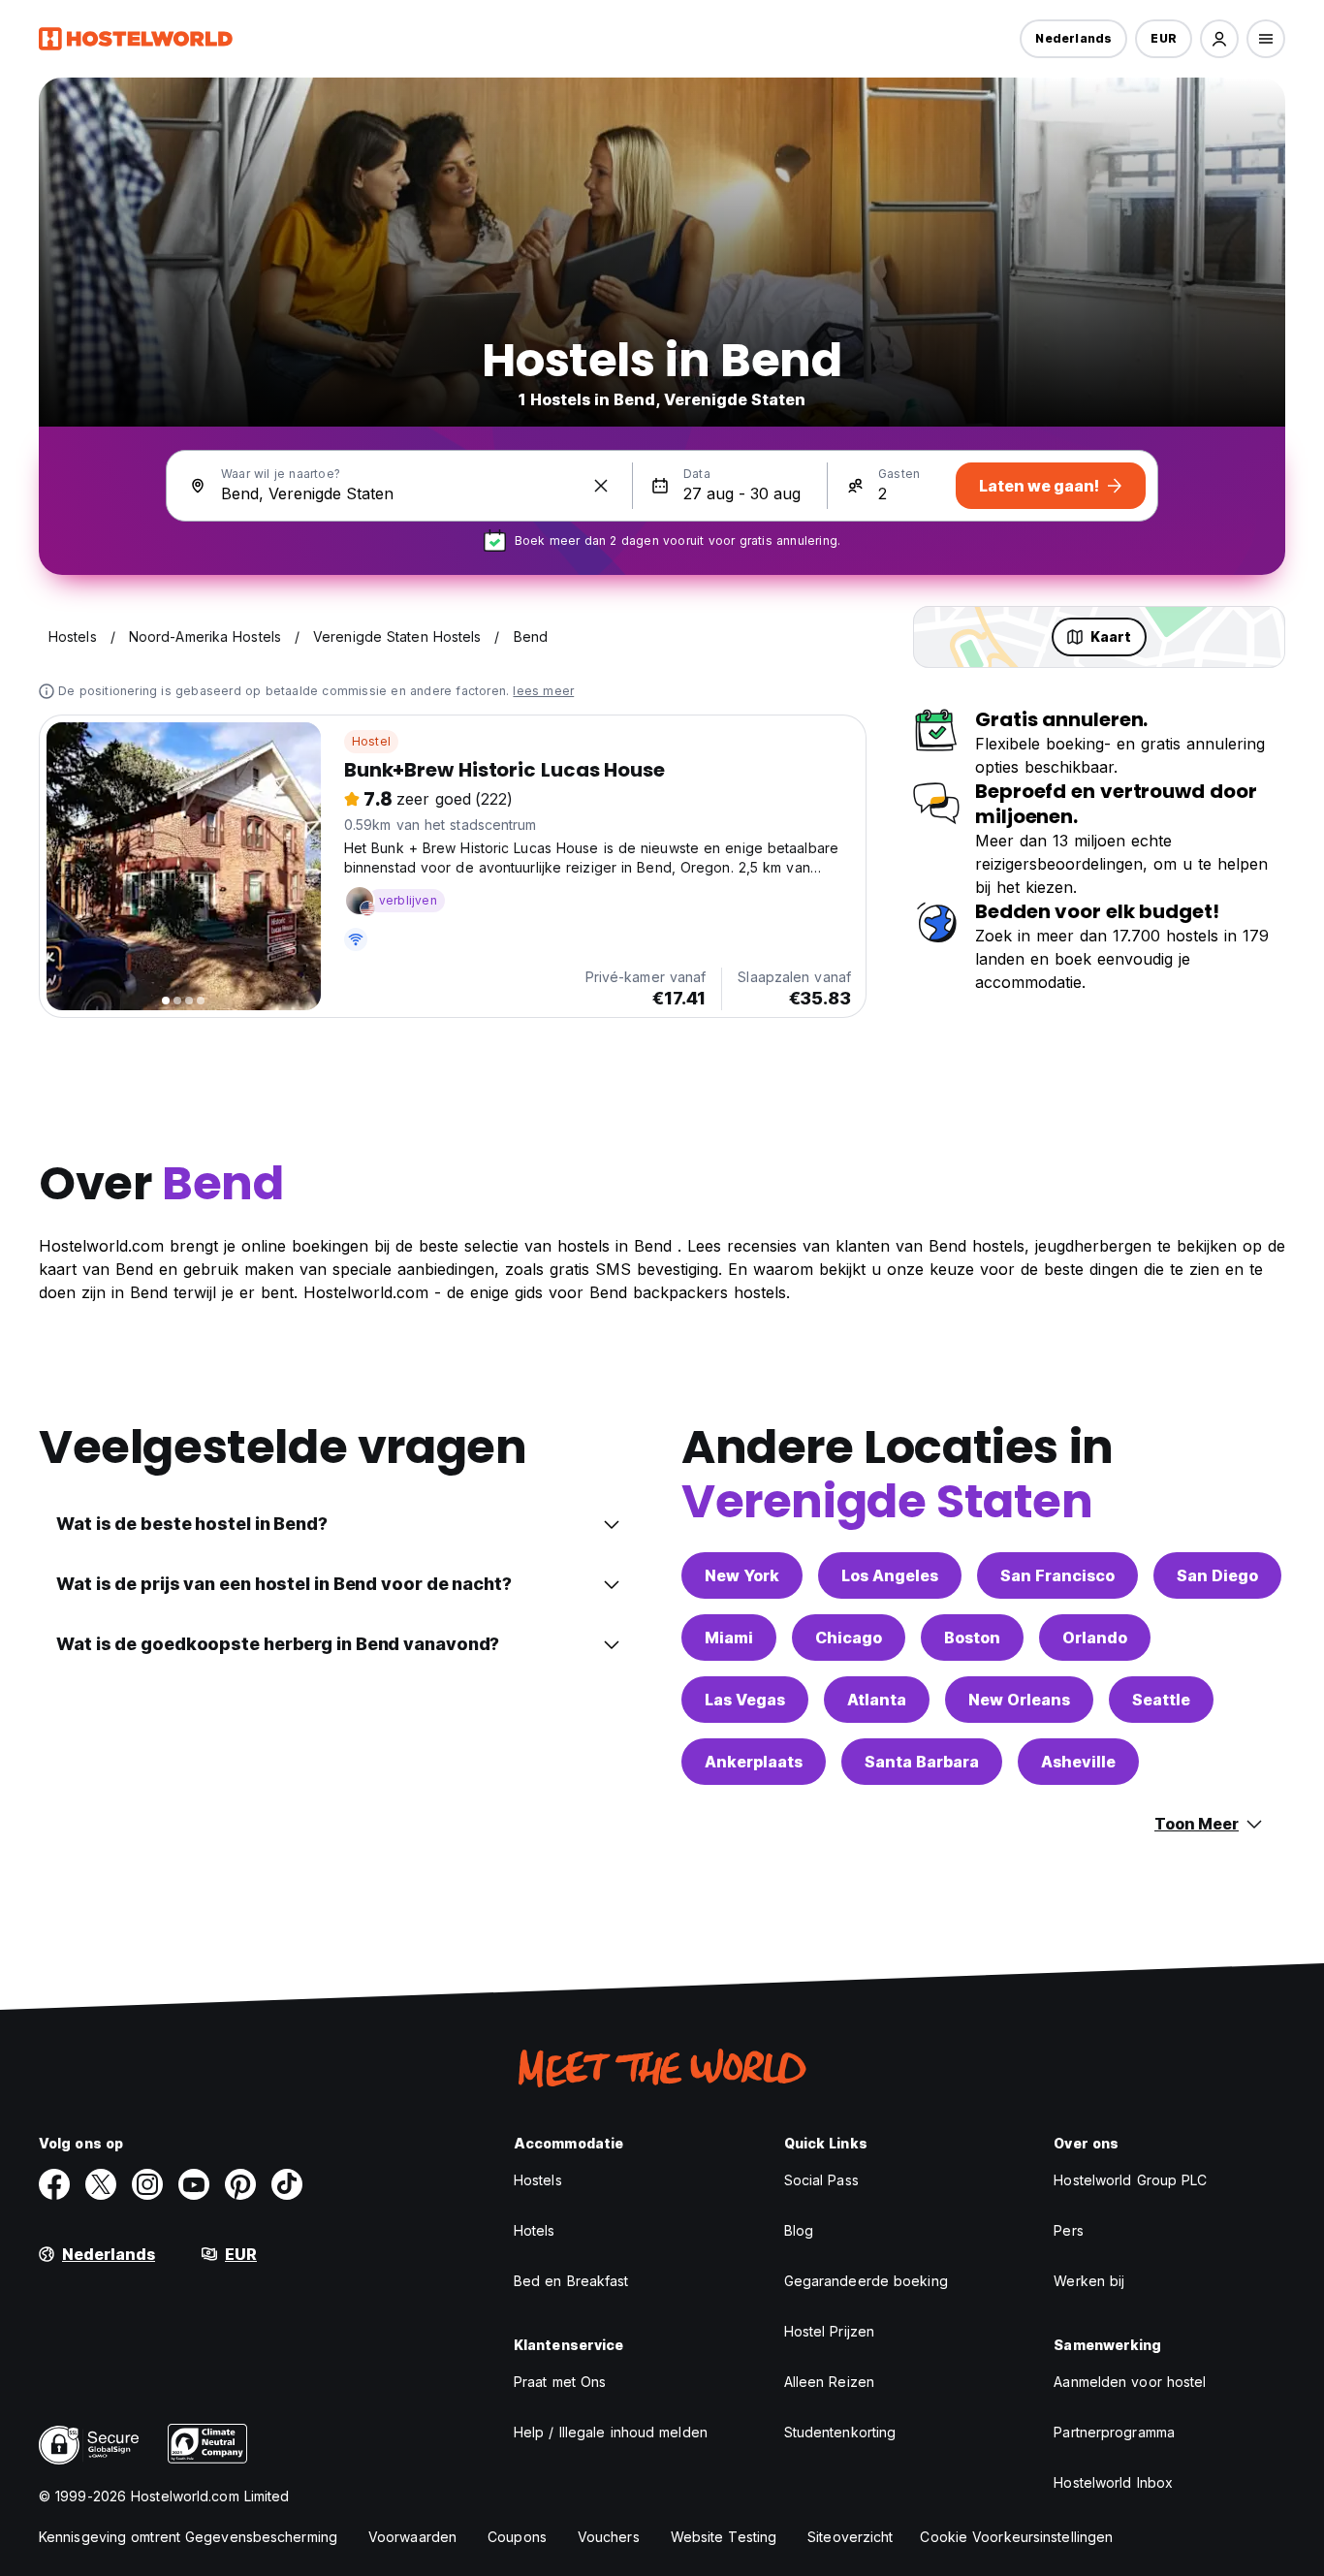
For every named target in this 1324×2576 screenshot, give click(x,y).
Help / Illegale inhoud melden (611, 2432)
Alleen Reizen (829, 2382)
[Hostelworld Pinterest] (240, 2184)
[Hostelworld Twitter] (101, 2184)
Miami (729, 1638)
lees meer (543, 691)
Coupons (517, 2537)
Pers (1068, 2230)
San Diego (1217, 1575)
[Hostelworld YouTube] (194, 2184)
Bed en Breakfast (571, 2281)
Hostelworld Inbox (1113, 2482)
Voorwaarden (412, 2537)
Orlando (1095, 1638)
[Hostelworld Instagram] (147, 2184)
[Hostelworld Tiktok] (287, 2184)
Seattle (1161, 1700)
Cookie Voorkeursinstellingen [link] (1016, 2537)
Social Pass (821, 2180)
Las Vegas (745, 1700)
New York (742, 1575)
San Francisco (1057, 1575)
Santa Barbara (922, 1762)
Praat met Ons (560, 2382)
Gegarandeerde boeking (866, 2281)
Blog (799, 2230)
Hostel (371, 741)
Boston (972, 1638)
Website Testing (724, 2537)
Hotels (535, 2230)
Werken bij (1089, 2281)
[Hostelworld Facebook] (54, 2184)
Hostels (538, 2180)
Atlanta (877, 1700)
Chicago (849, 1638)
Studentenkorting (840, 2432)
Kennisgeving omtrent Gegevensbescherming (188, 2537)
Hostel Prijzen (829, 2331)
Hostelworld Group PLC (1130, 2180)
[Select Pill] (1219, 39)
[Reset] (601, 486)
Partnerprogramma (1114, 2432)
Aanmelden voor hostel (1130, 2382)
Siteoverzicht (850, 2537)
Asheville (1078, 1762)
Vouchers (609, 2537)
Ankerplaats (754, 1762)
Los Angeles (890, 1575)
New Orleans (1019, 1700)
